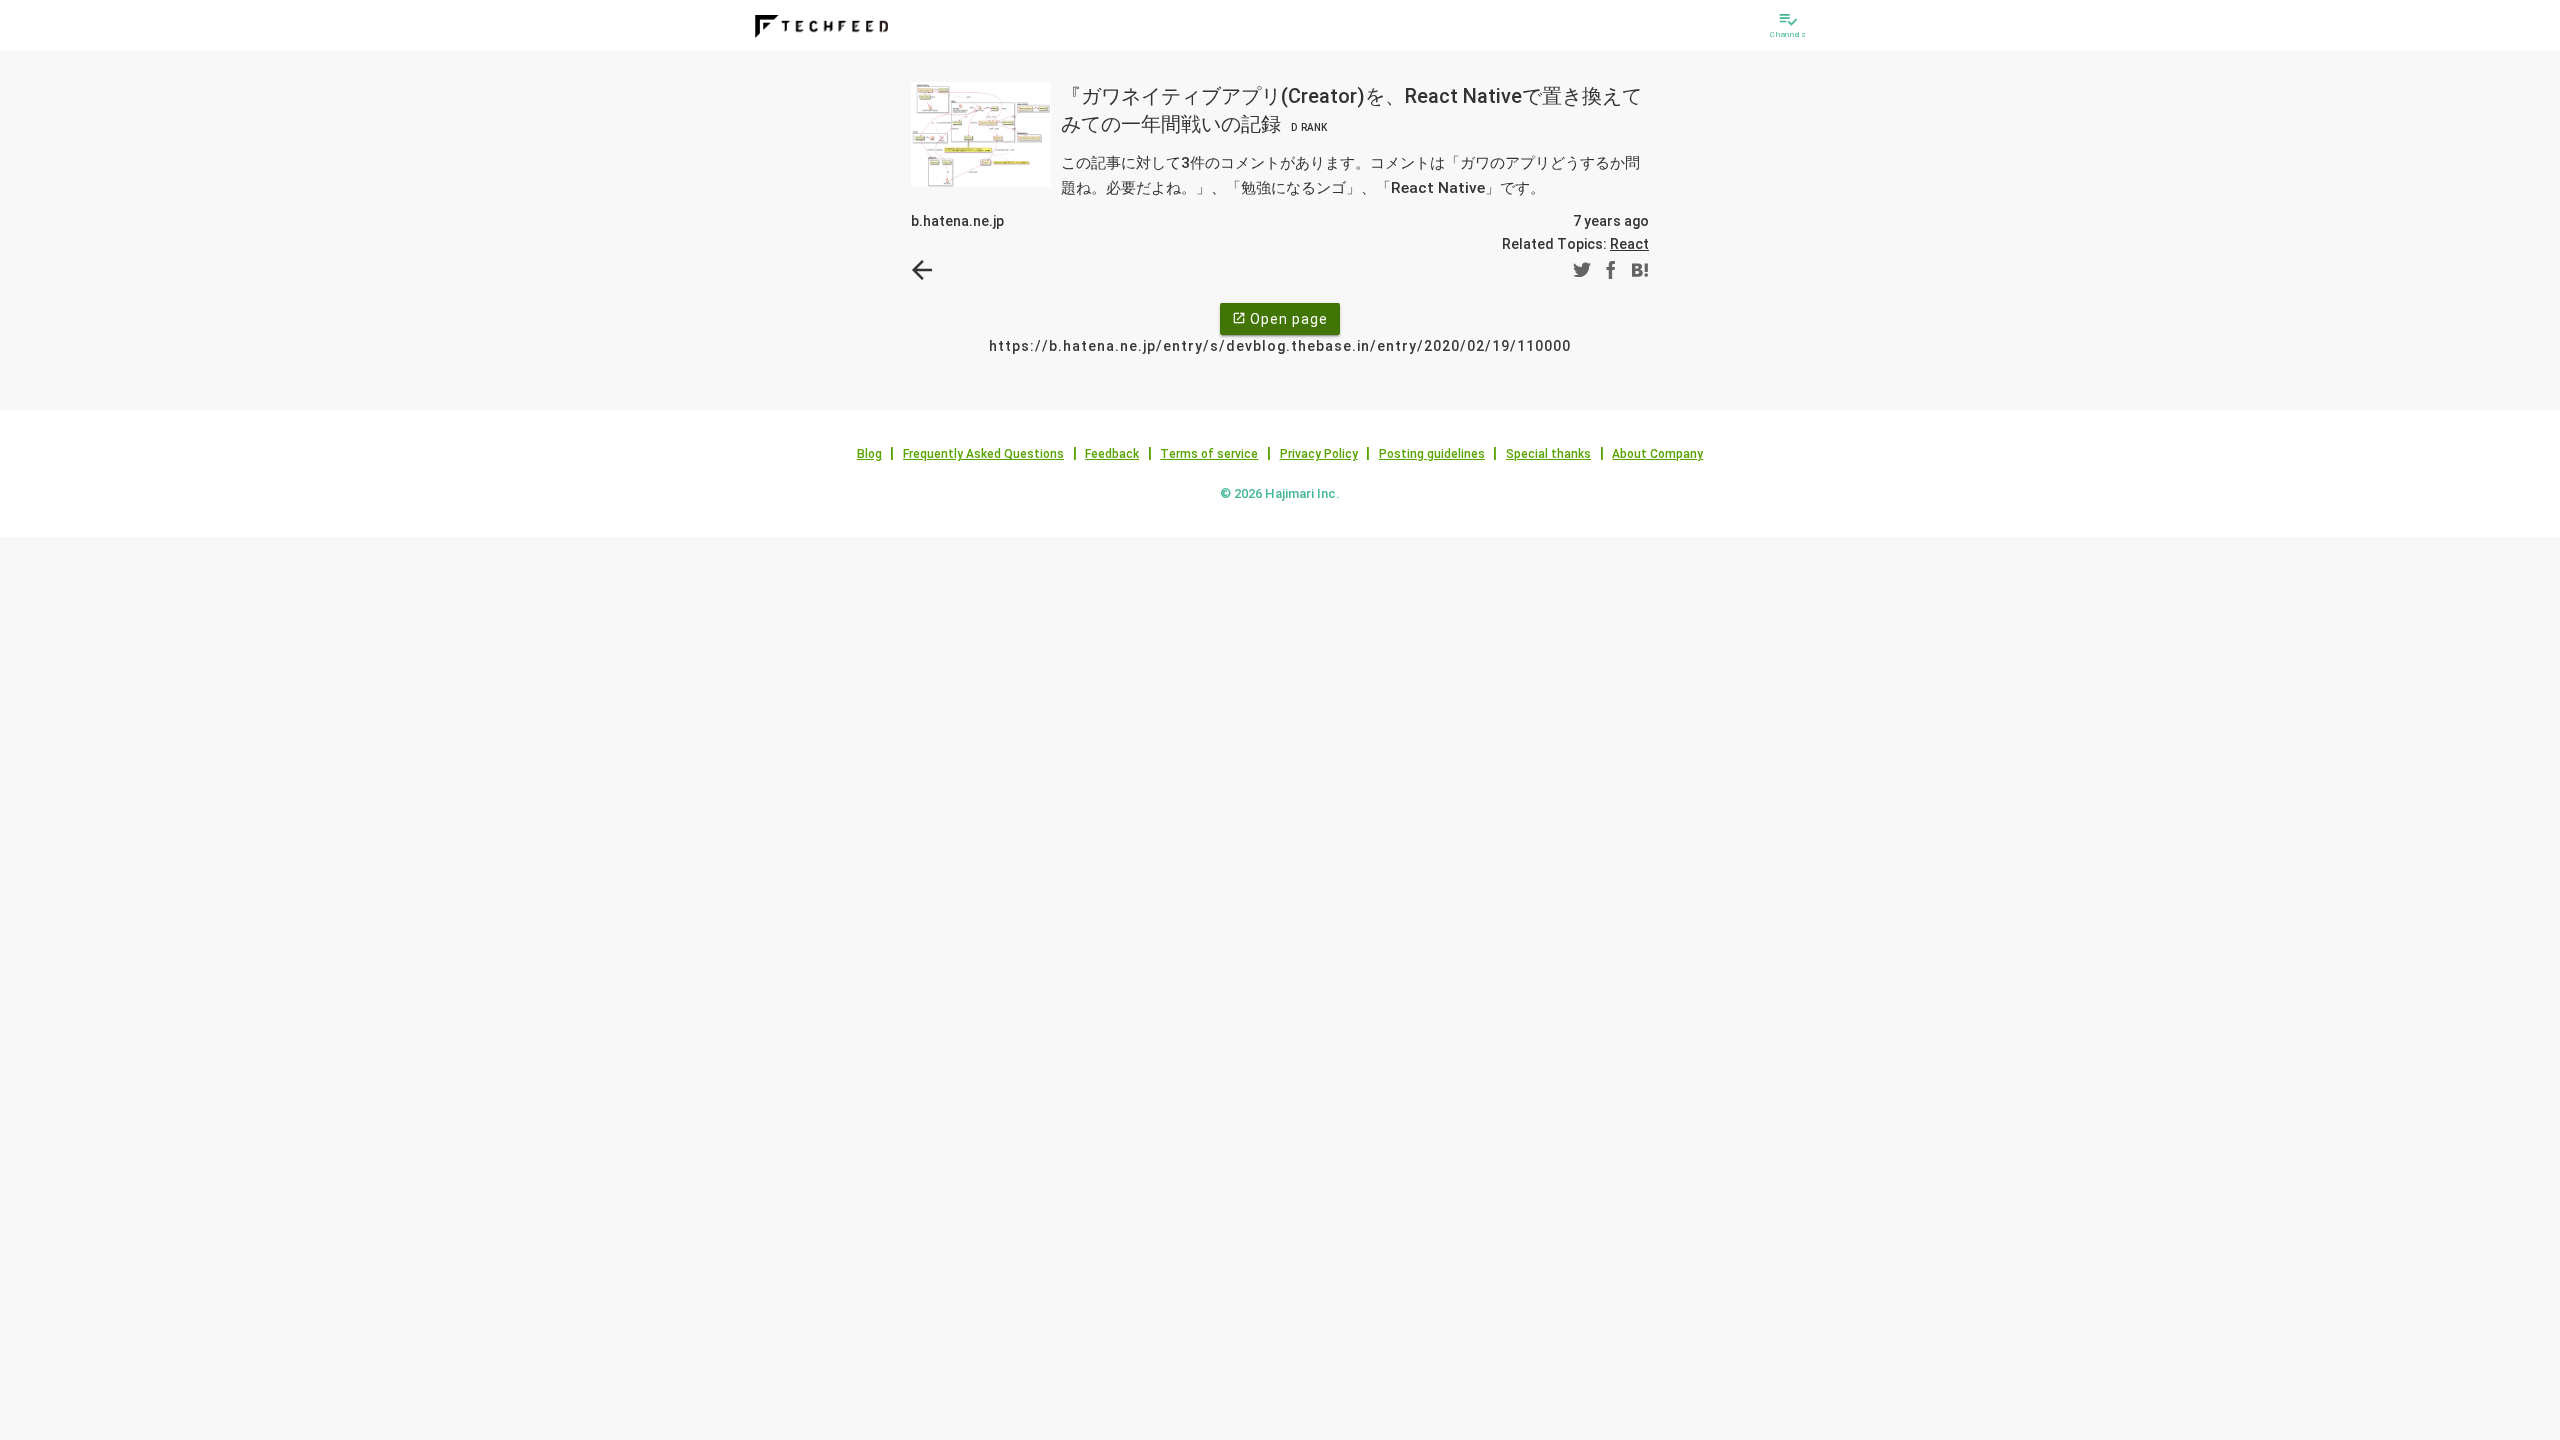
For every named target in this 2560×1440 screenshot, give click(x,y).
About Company (1657, 454)
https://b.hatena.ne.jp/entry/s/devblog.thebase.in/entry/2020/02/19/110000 (1280, 346)
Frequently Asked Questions (983, 454)
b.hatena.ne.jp (957, 221)
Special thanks (1548, 454)
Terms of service (1209, 454)
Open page (1280, 319)
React (1629, 244)
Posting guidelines (1432, 454)
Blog (869, 454)
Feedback (1112, 454)
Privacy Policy (1319, 454)
